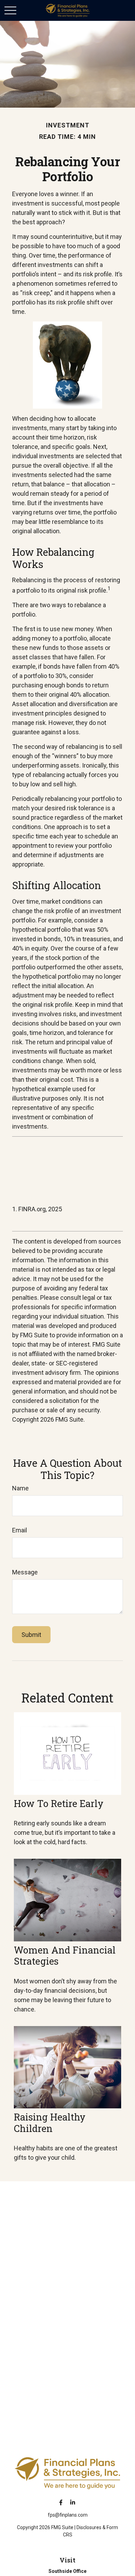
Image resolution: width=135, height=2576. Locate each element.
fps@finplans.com (68, 2515)
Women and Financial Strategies (65, 1955)
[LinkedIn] (73, 2502)
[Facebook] (61, 2502)
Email (20, 1530)
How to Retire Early (59, 1803)
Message (25, 1572)
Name (20, 1488)
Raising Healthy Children (50, 2122)
